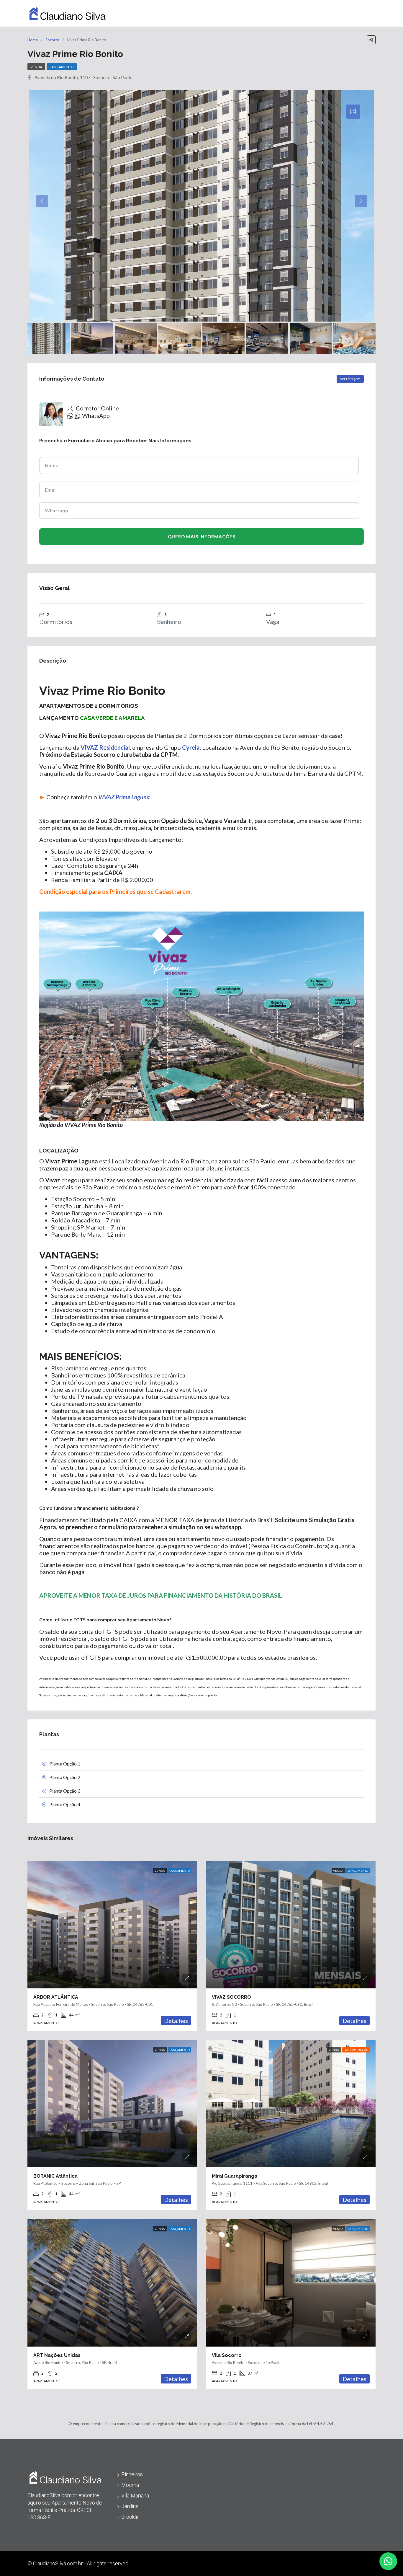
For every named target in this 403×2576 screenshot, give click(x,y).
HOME (297, 13)
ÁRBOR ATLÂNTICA (56, 1997)
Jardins (130, 2506)
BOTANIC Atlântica (55, 2176)
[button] (388, 2561)
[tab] (353, 112)
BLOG (321, 13)
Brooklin (130, 2517)
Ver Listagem (350, 379)
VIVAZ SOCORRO (231, 1997)
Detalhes (176, 2021)
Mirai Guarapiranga (235, 2176)
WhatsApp (96, 415)
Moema (130, 2485)
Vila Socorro (227, 2355)
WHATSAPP (352, 13)
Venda (36, 67)
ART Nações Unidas (57, 2355)
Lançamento (62, 67)
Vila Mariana (135, 2496)
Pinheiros (132, 2474)
